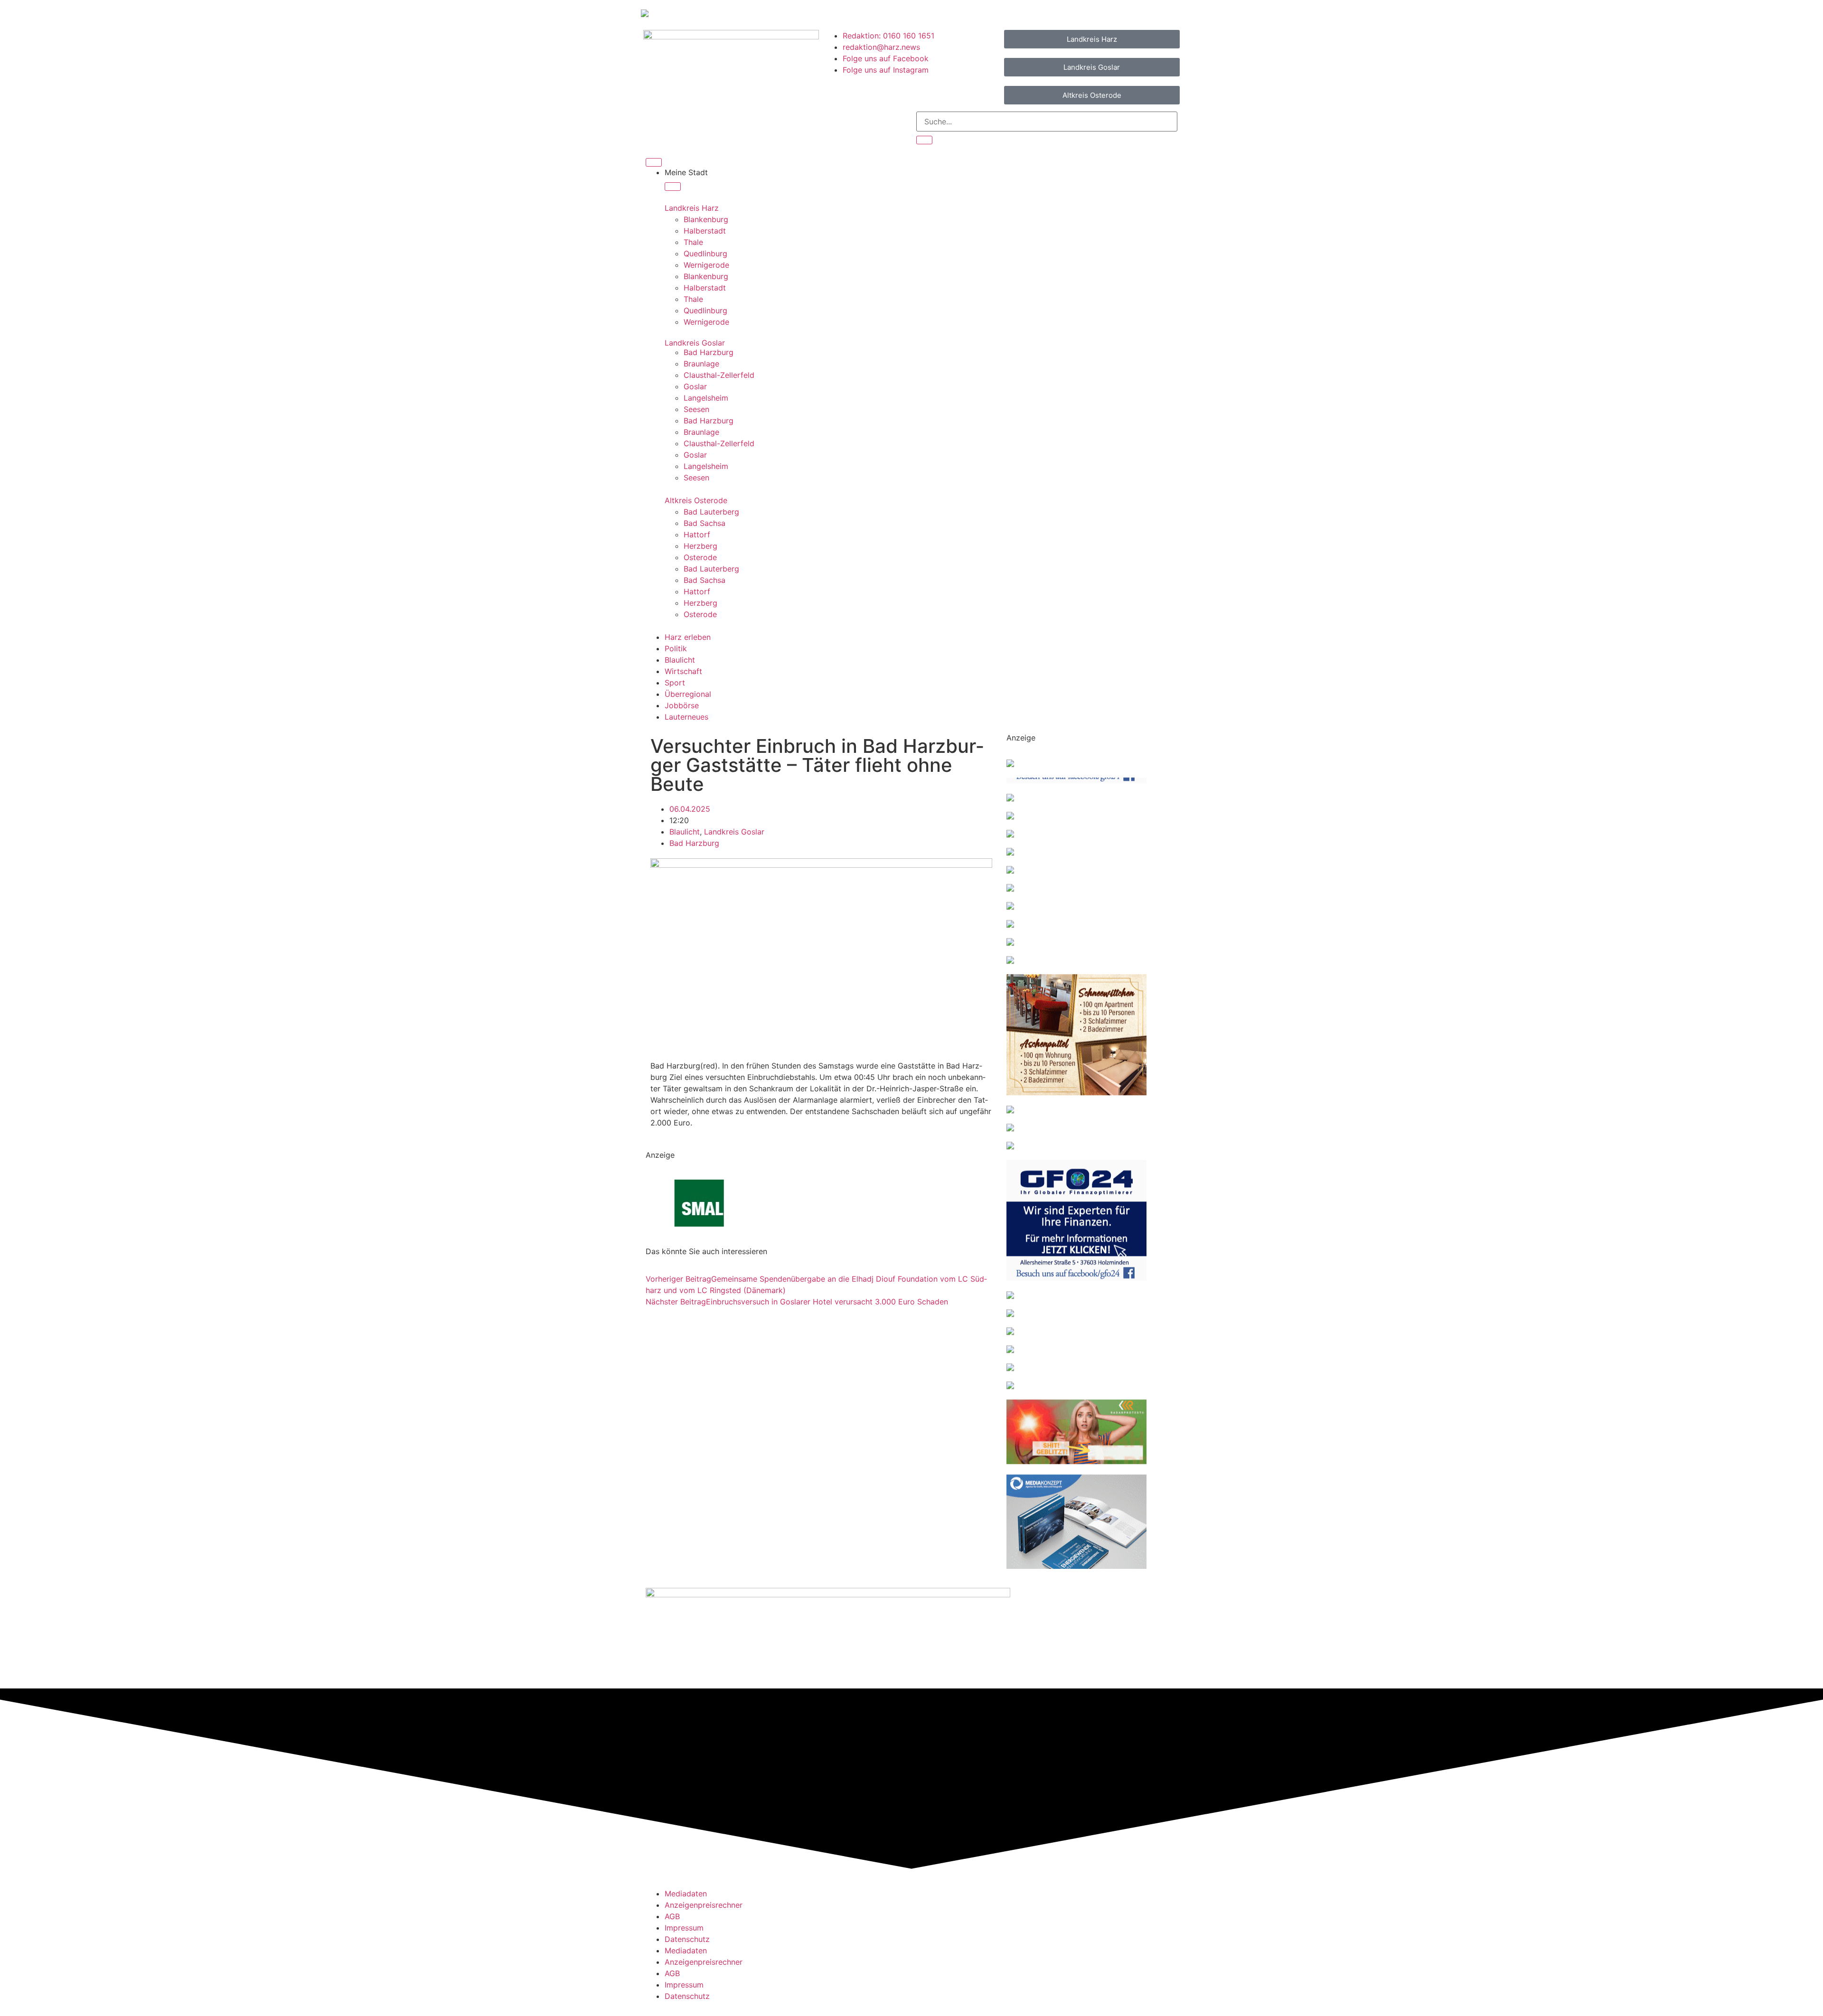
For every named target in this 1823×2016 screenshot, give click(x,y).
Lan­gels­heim (706, 398)
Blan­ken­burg (706, 219)
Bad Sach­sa (705, 523)
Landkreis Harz (692, 208)
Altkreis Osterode (696, 500)
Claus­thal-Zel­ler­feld (719, 375)
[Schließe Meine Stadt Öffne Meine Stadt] (673, 187)
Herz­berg (700, 546)
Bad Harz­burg (709, 352)
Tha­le (693, 242)
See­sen (696, 409)
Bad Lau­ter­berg (711, 512)
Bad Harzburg (694, 843)
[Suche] (924, 140)
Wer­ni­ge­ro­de (706, 265)
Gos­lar (695, 386)
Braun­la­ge (701, 364)
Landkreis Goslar (695, 343)
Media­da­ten (686, 1894)
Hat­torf (697, 534)
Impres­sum (684, 1928)
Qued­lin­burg (705, 253)
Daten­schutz (687, 1939)
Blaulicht (685, 832)
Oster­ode (700, 557)
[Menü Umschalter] (654, 162)
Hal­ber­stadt (705, 231)
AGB (672, 1916)
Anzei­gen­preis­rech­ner (704, 1905)
